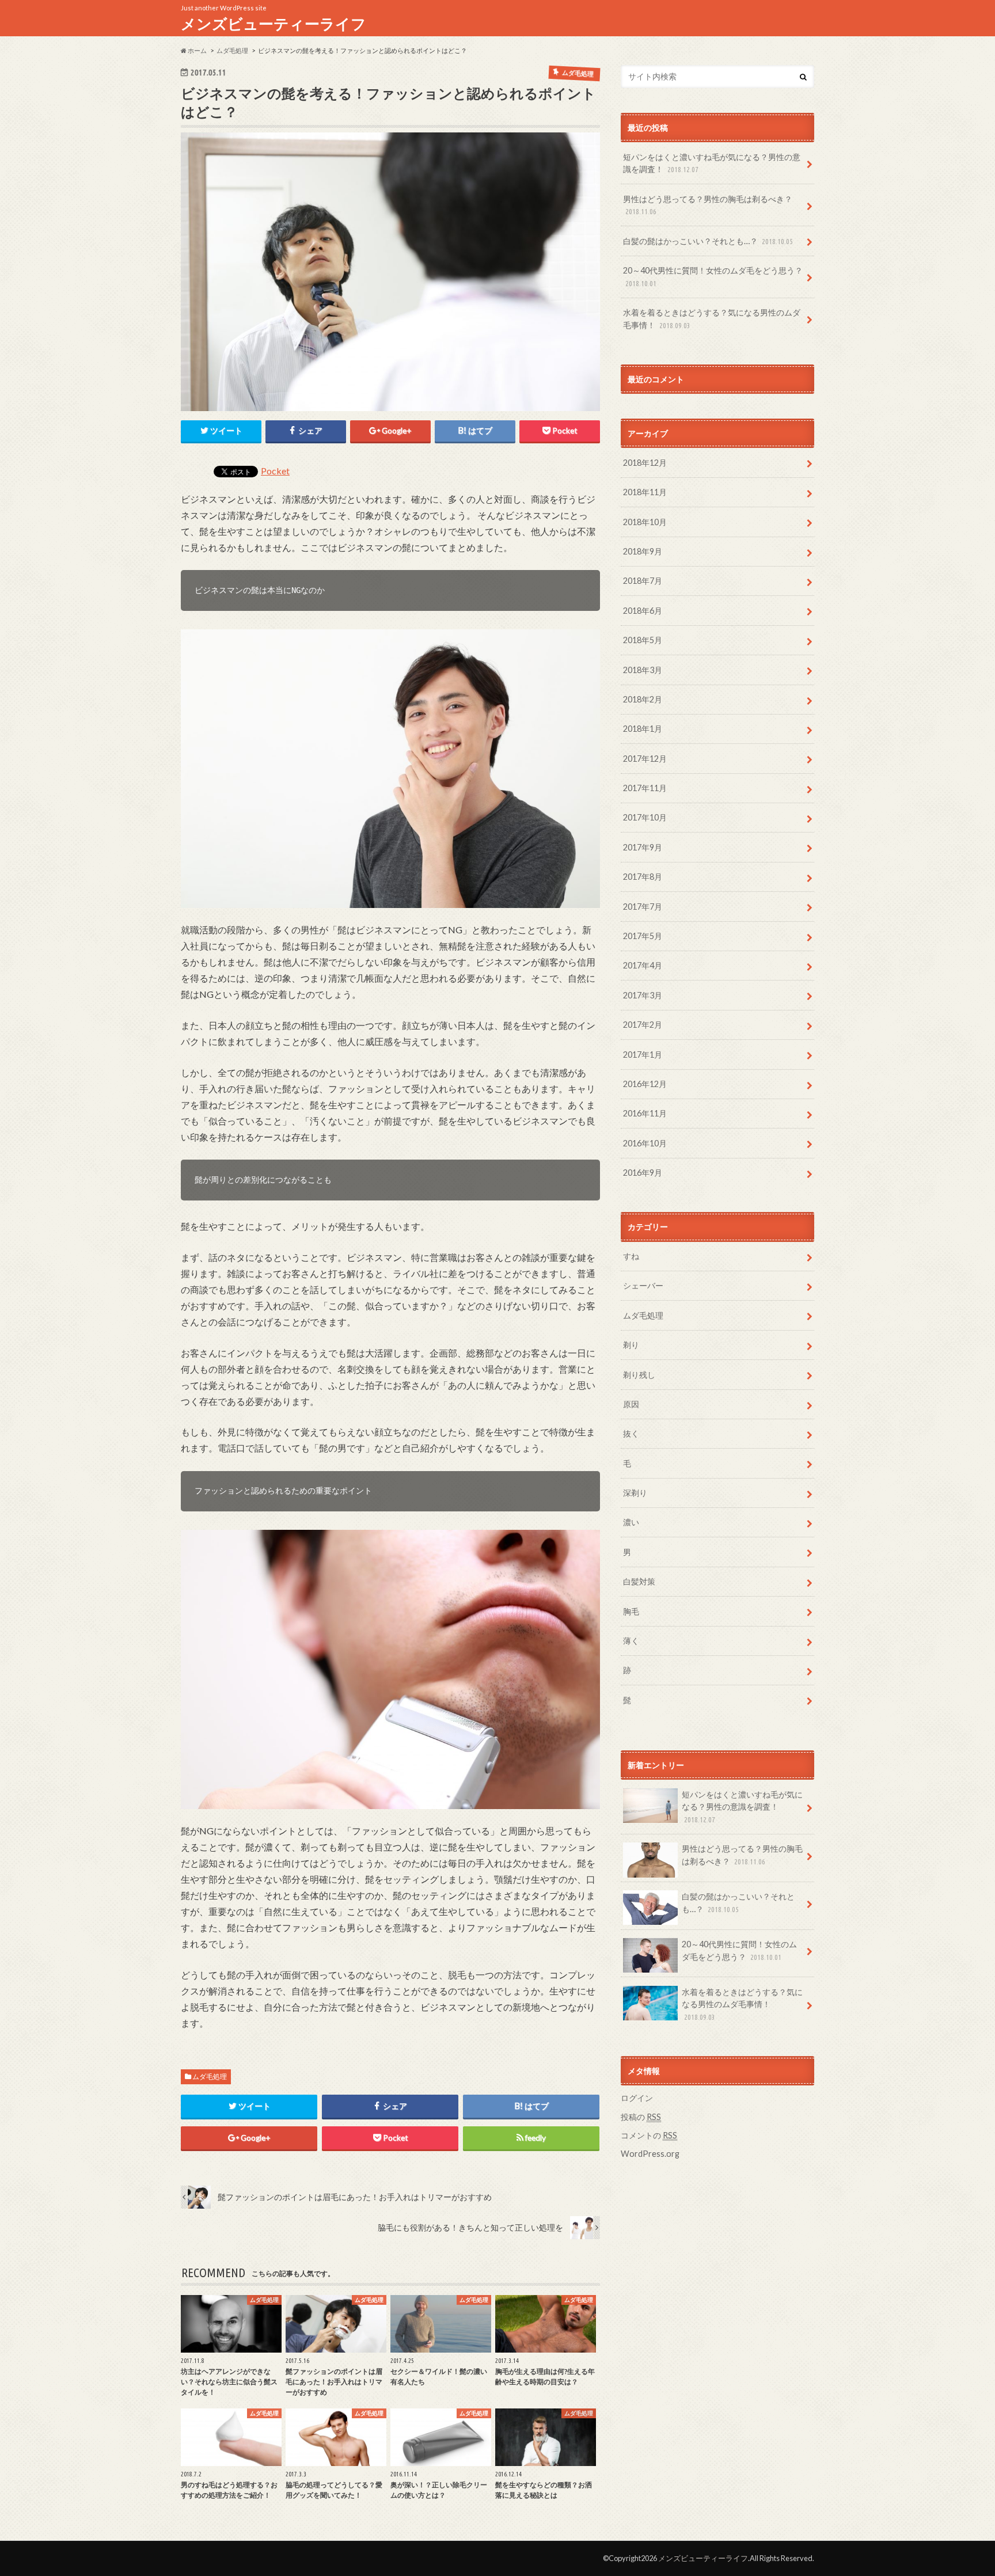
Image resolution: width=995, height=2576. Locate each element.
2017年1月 (643, 1055)
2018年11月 (645, 492)
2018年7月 (643, 581)
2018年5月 (643, 640)
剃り (631, 1345)
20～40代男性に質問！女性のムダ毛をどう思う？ (713, 276)
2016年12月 (645, 1084)
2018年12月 (645, 463)
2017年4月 (643, 965)
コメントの (649, 2135)
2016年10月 (645, 1143)
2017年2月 (643, 1025)
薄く (631, 1641)
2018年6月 (643, 611)
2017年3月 (643, 995)
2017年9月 (643, 847)
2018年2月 (643, 699)
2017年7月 (643, 907)
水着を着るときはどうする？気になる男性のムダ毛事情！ (712, 319)
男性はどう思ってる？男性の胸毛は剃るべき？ (708, 205)
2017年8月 (643, 877)
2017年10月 (645, 817)
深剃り (635, 1493)
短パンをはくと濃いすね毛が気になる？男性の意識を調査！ (712, 163)
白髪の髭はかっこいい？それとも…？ (708, 241)
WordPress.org (650, 2154)
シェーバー (643, 1285)
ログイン (637, 2098)
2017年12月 (645, 759)
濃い (631, 1522)
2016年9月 (643, 1173)
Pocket (275, 471)
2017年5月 (643, 936)
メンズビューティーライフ (274, 24)
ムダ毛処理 (210, 2077)
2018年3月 (643, 670)
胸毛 (631, 1611)
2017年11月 (645, 788)
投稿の (641, 2117)
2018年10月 (645, 522)
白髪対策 (639, 1581)
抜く (631, 1433)
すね (631, 1256)
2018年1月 (643, 729)
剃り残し (639, 1375)
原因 (631, 1404)
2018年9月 (643, 551)
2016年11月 (645, 1113)
